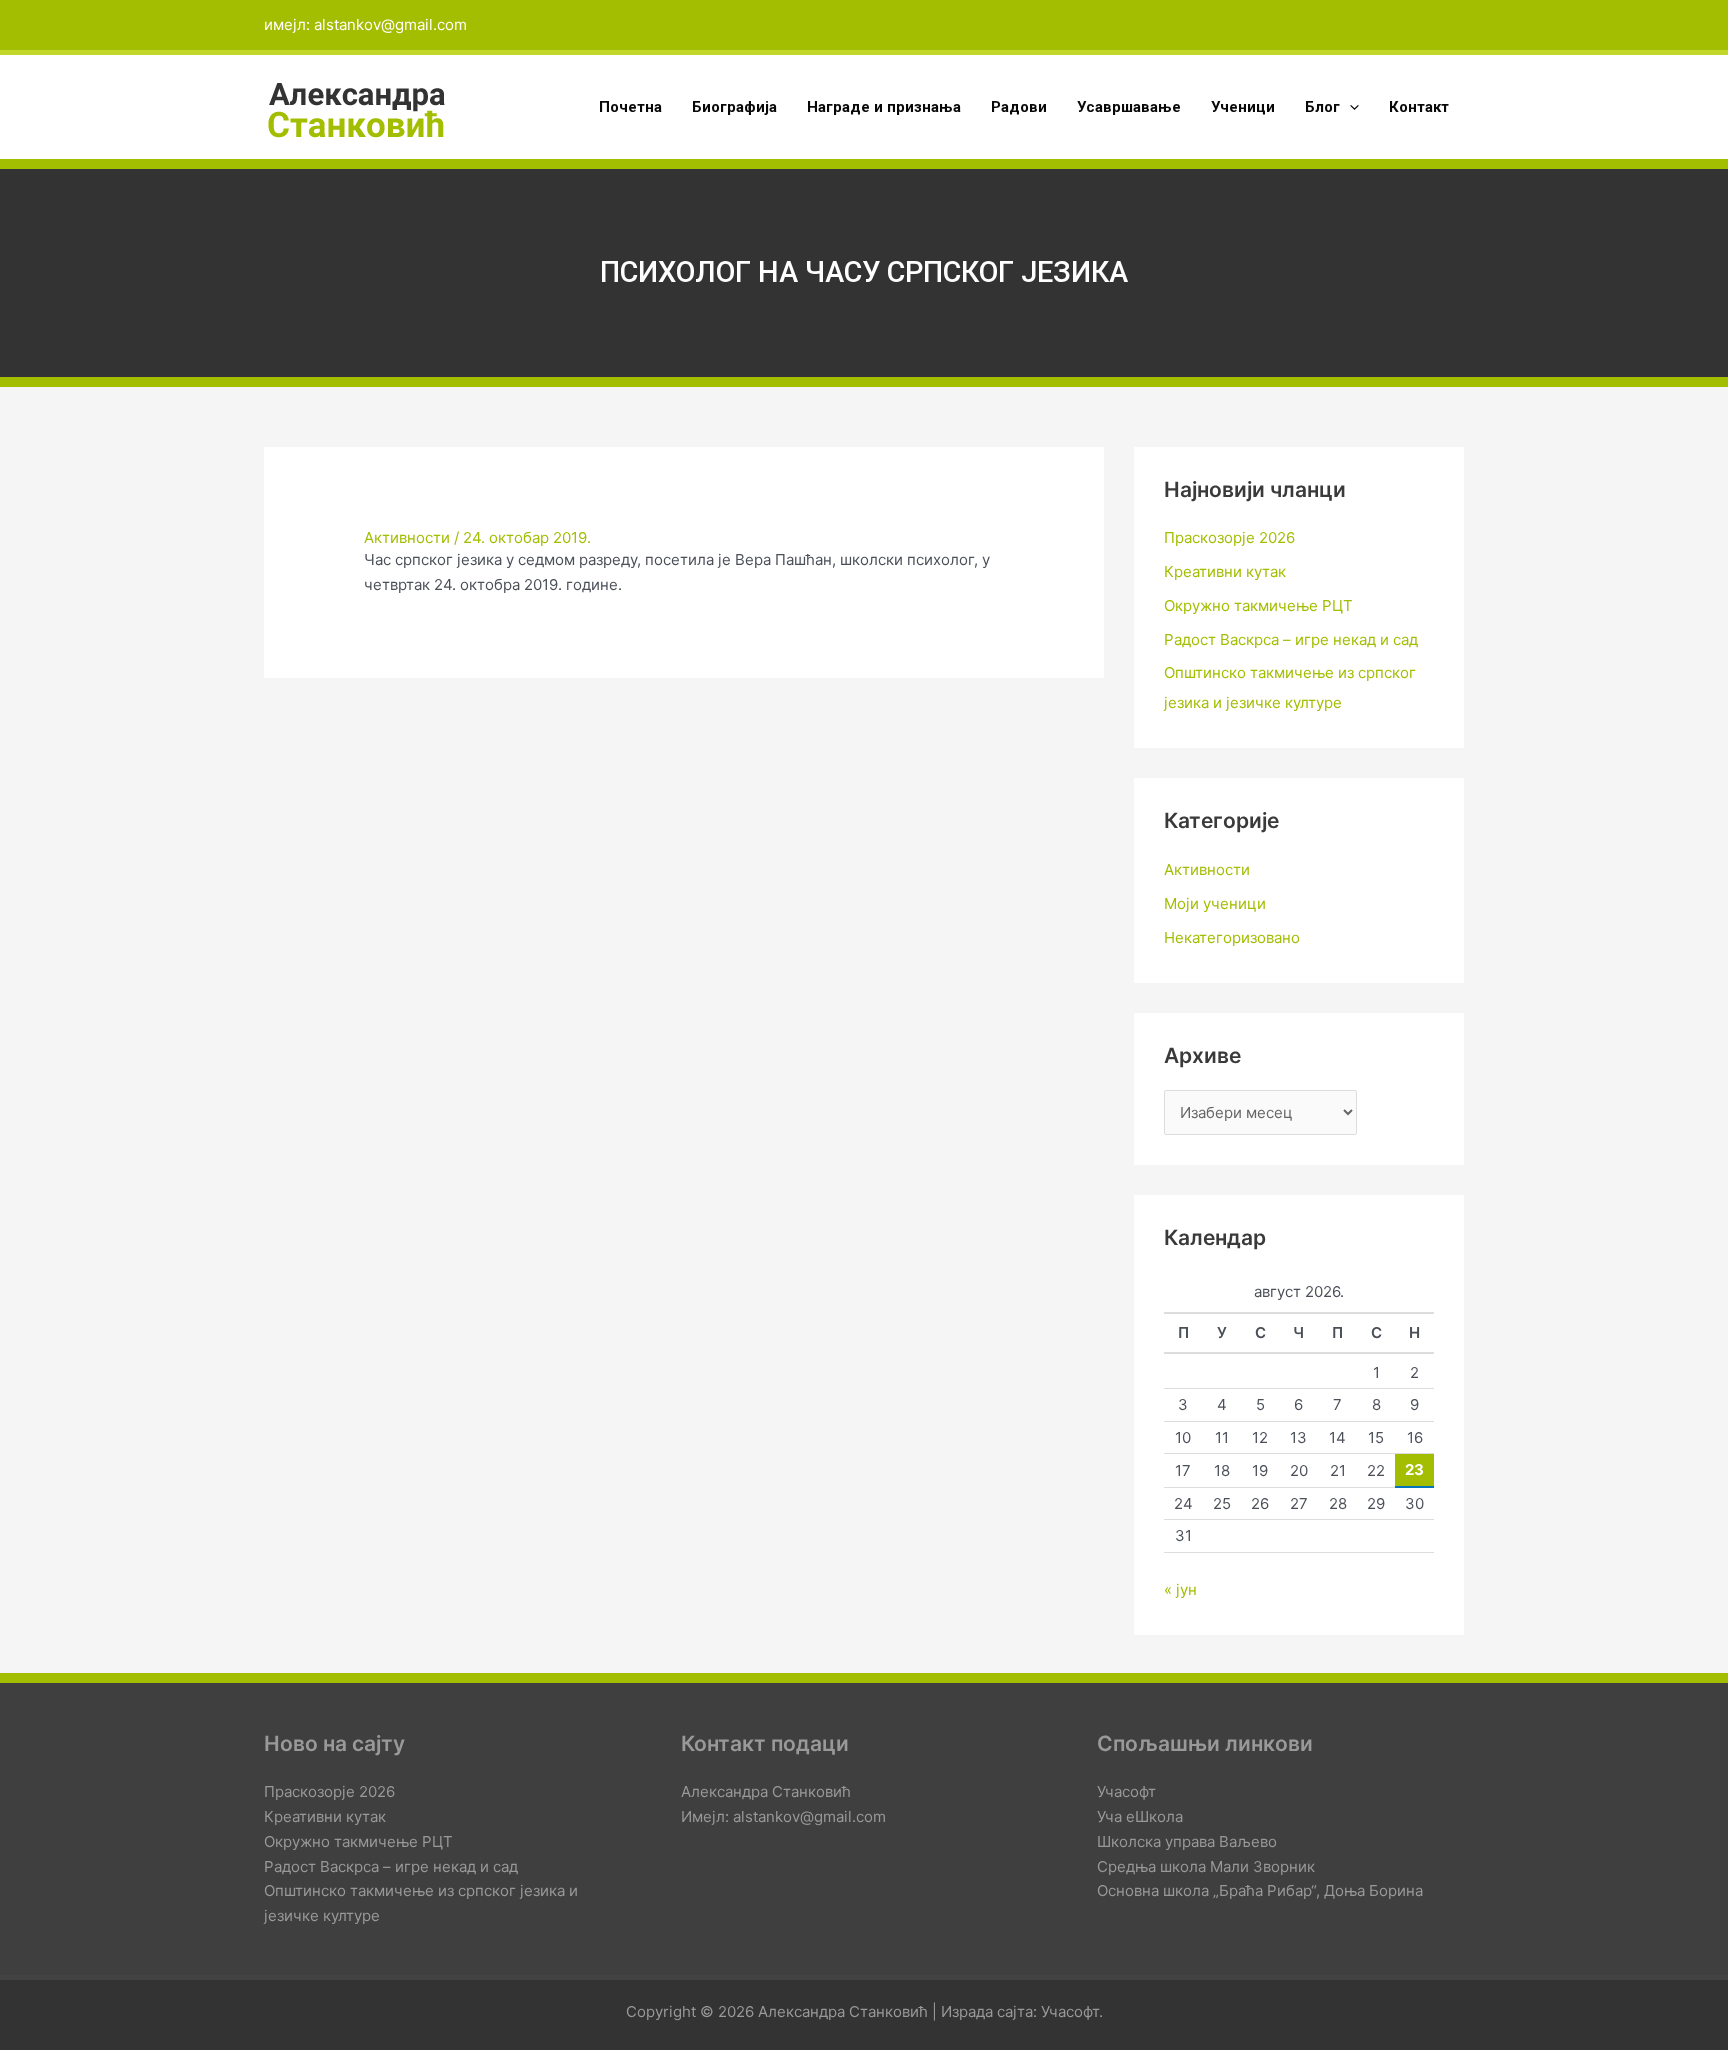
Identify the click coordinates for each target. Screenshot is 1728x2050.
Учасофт (1126, 1791)
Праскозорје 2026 (1229, 537)
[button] (1349, 107)
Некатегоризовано (1232, 937)
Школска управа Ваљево (1187, 1841)
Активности (407, 537)
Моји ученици (1215, 903)
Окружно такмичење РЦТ (1258, 605)
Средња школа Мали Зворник (1206, 1866)
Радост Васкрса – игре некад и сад (1291, 639)
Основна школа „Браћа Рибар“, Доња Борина (1260, 1890)
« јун (1180, 1589)
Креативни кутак (1225, 571)
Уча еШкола (1140, 1816)
